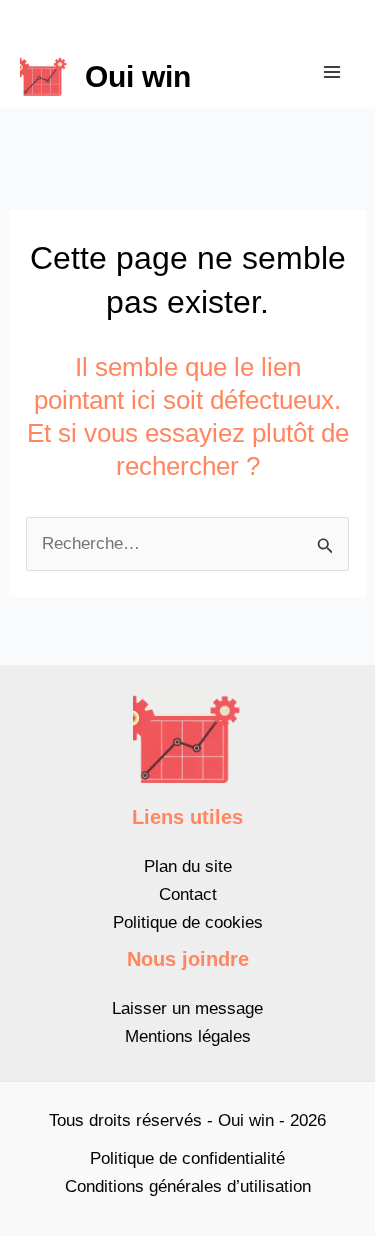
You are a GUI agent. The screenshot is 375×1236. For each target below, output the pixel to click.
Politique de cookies (188, 922)
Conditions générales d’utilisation (188, 1186)
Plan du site (188, 866)
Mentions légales (188, 1036)
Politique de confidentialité (187, 1158)
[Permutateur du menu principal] (333, 72)
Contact (188, 894)
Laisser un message (187, 1008)
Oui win (138, 76)
